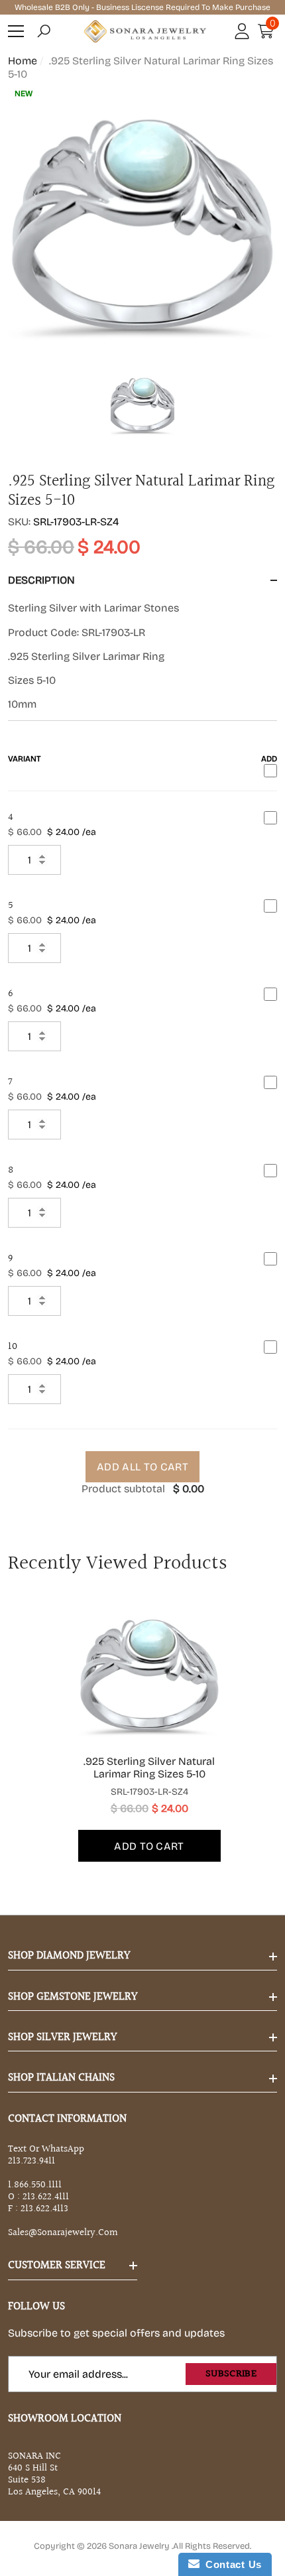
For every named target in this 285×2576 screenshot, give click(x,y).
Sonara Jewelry (140, 2546)
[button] (44, 31)
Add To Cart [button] (149, 1846)
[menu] (16, 31)
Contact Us (231, 2564)
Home (23, 61)
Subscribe (231, 2374)
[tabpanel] (143, 1732)
